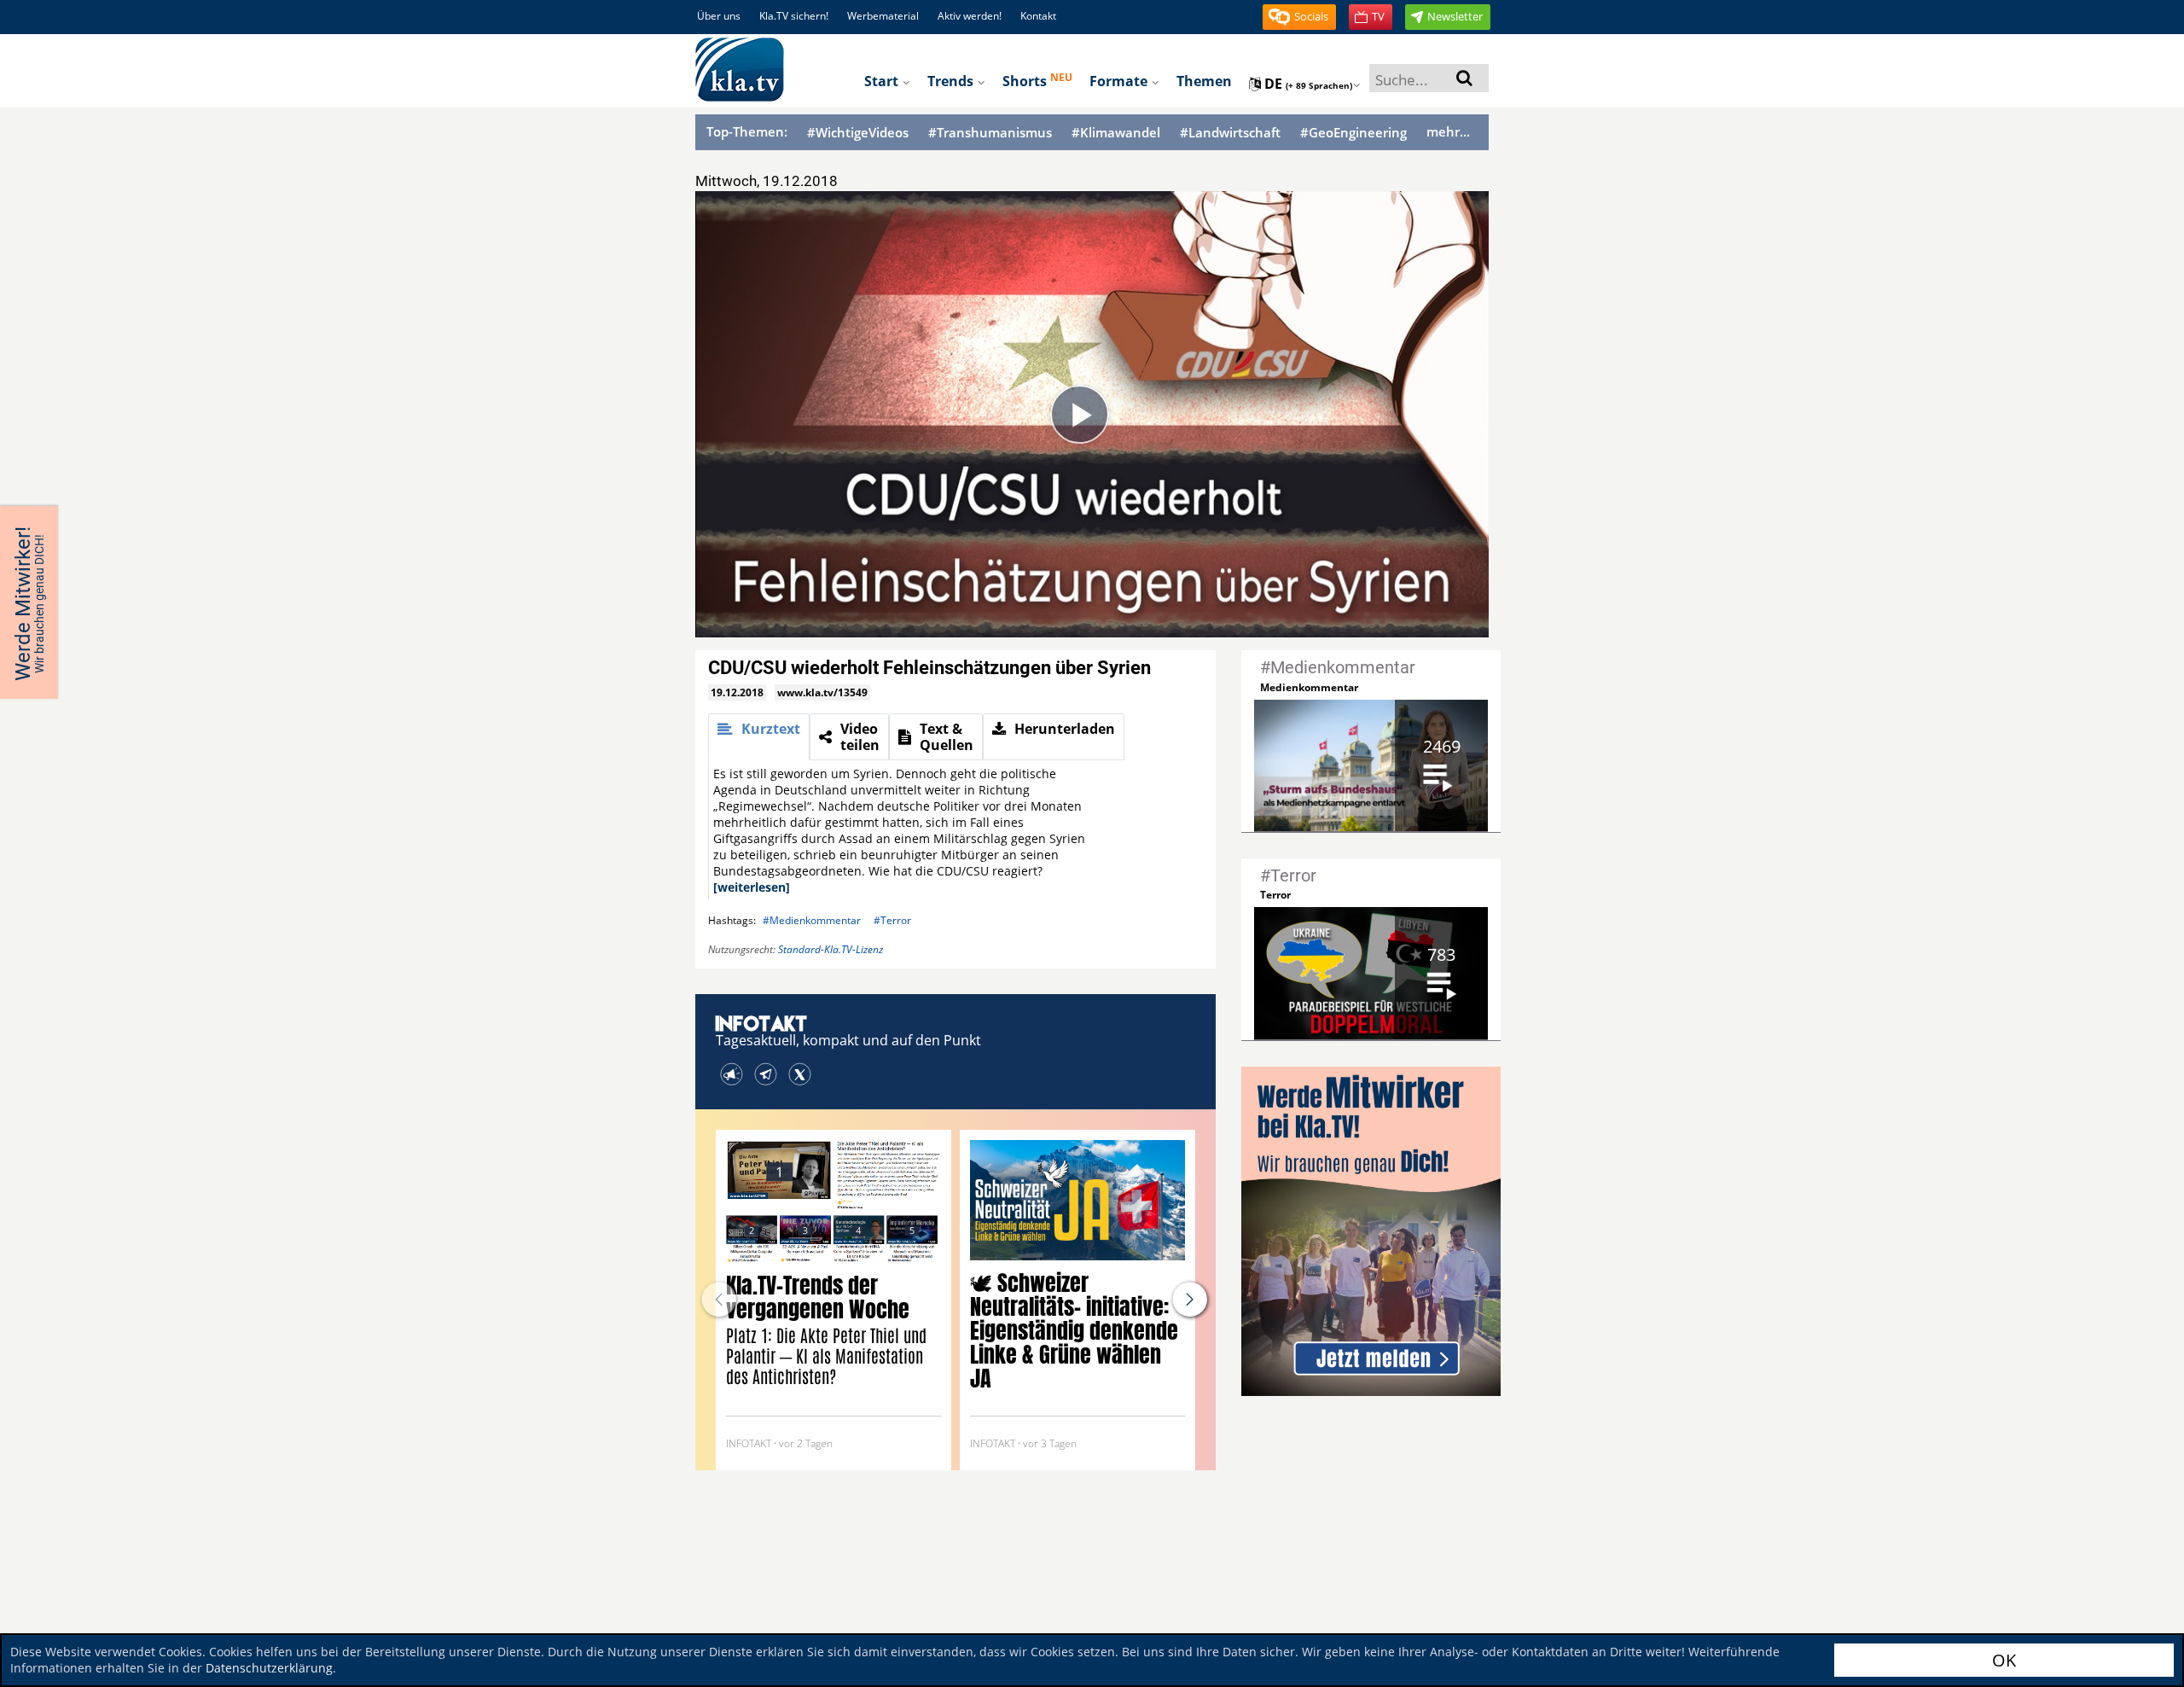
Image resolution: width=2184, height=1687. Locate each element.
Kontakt (1038, 16)
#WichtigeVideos (858, 133)
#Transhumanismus (990, 133)
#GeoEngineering (1353, 133)
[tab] (759, 737)
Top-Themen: (747, 131)
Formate (1120, 81)
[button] (1299, 17)
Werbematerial (883, 16)
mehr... (1448, 131)
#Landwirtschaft (1230, 133)
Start (883, 81)
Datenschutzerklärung (269, 1668)
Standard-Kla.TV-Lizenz (831, 949)
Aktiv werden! (970, 16)
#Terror (892, 920)
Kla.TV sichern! (794, 16)
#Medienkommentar (812, 920)
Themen (1204, 81)
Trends (952, 81)
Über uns (719, 16)
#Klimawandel (1116, 133)
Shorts (1037, 80)
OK (2004, 1660)
